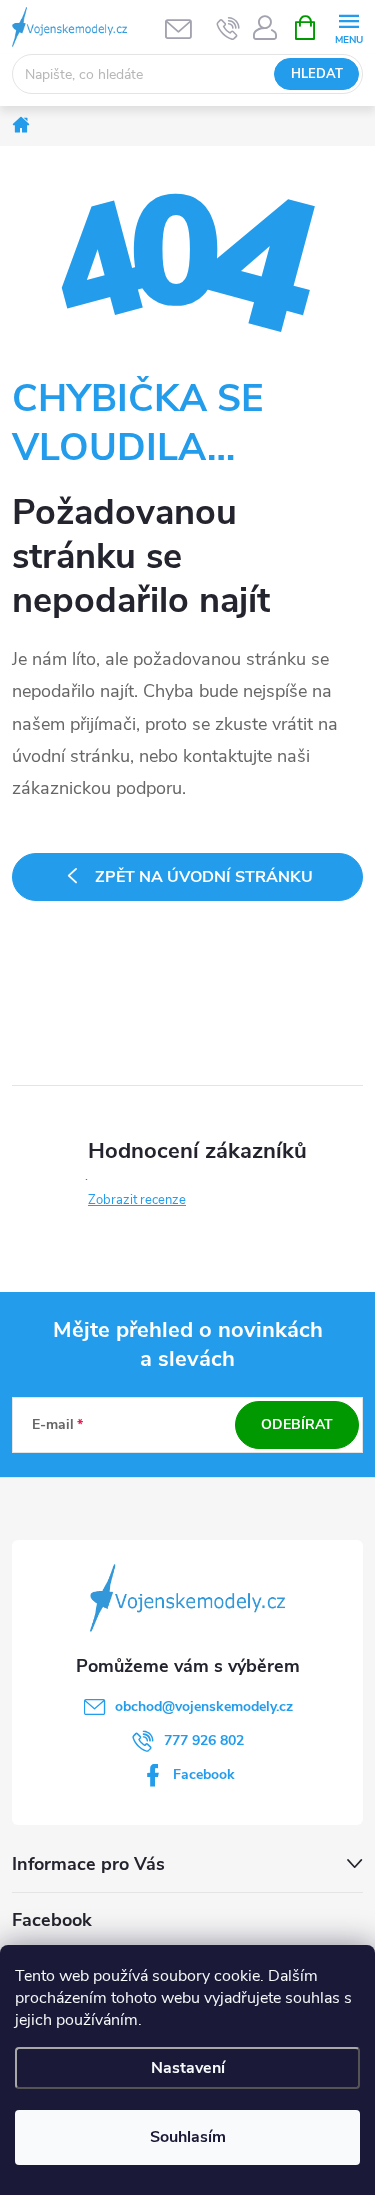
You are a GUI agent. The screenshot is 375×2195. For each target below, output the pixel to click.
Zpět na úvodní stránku (204, 877)
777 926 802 (204, 1740)
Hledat (317, 74)
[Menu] (348, 26)
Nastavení (188, 2068)
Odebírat (297, 1424)
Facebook (204, 1774)
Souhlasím (188, 2137)
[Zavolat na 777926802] (228, 28)
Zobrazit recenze (137, 1200)
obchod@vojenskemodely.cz (204, 1706)
